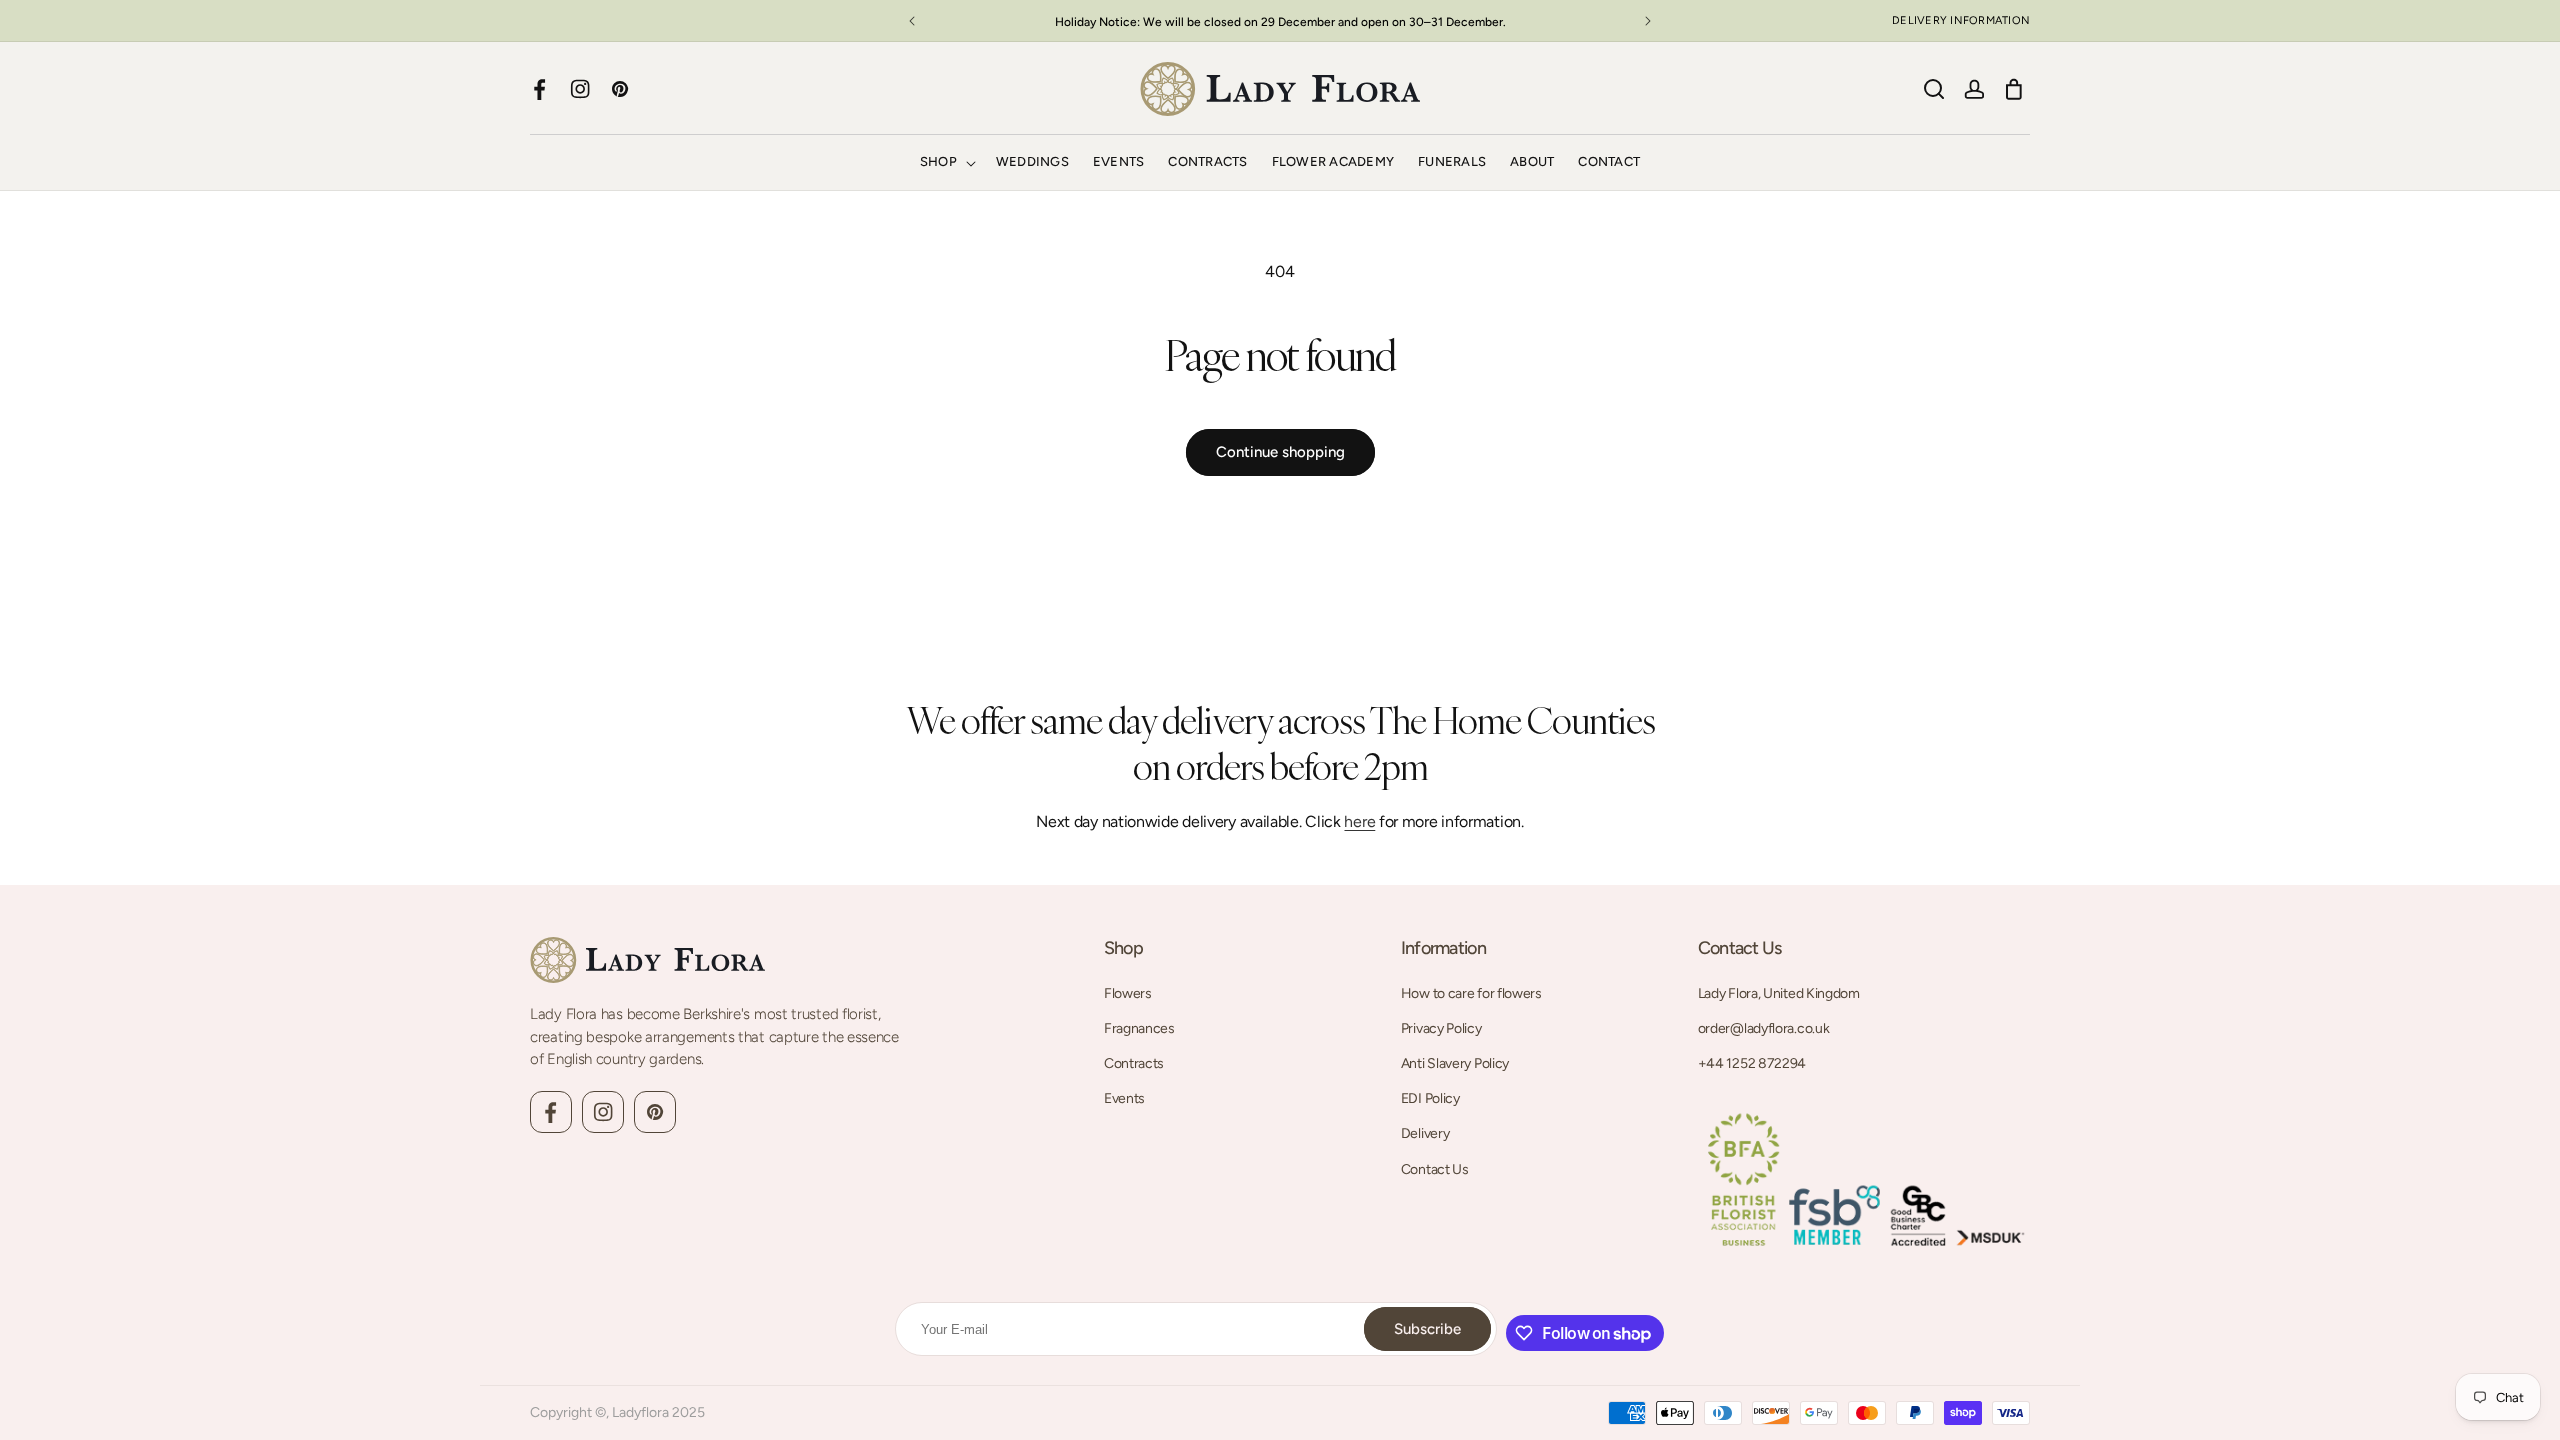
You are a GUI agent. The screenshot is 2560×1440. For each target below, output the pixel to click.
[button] (946, 162)
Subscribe (1427, 1329)
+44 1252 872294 (1752, 1063)
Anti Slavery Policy (1455, 1063)
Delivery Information (1961, 20)
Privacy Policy (1441, 1028)
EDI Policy (1430, 1098)
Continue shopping (1280, 452)
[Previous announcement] (912, 21)
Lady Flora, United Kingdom (1779, 993)
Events (1124, 1098)
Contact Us (1435, 1169)
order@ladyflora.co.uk (1764, 1028)
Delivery (1425, 1133)
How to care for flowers (1471, 993)
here (1359, 821)
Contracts (1134, 1063)
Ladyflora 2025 (658, 1412)
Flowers (1128, 993)
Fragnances (1139, 1028)
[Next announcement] (1648, 21)
